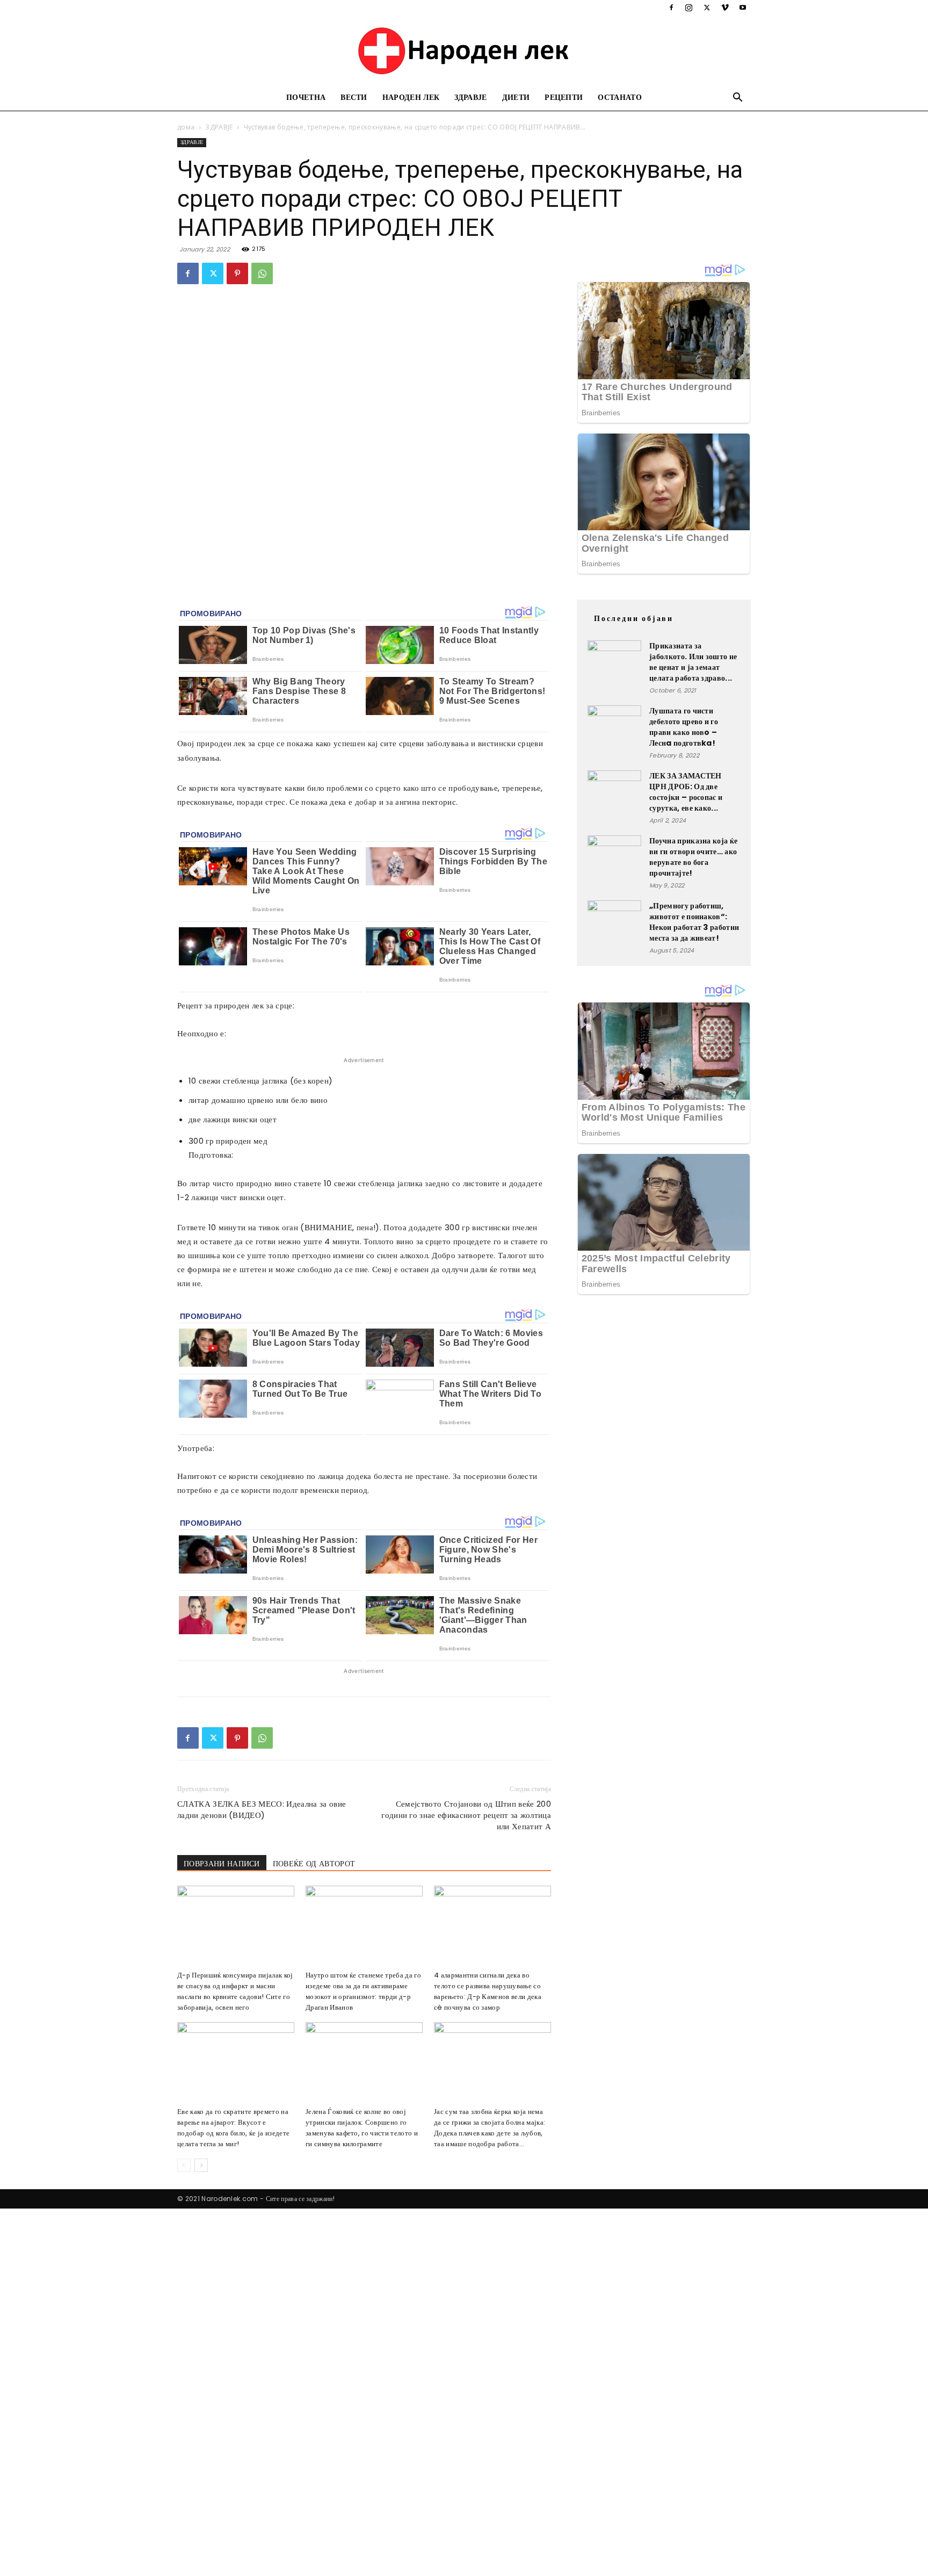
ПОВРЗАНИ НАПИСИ (222, 1864)
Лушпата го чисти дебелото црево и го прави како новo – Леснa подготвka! (684, 727)
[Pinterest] (237, 273)
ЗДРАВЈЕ (470, 98)
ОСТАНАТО (620, 98)
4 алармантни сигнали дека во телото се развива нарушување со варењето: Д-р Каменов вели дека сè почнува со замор (488, 1991)
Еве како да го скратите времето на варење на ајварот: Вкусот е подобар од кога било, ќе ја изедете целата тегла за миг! (233, 2128)
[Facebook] (671, 8)
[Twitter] (707, 8)
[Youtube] (743, 8)
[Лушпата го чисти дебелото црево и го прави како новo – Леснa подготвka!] (614, 732)
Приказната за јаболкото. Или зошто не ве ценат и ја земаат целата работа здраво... (693, 662)
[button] (738, 99)
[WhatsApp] (262, 273)
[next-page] (201, 2165)
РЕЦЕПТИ (564, 98)
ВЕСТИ (354, 98)
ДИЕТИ (516, 98)
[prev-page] (184, 2165)
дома (186, 127)
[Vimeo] (725, 8)
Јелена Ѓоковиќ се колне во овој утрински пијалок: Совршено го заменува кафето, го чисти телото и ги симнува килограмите (362, 2128)
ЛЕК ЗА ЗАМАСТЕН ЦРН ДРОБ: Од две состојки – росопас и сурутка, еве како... (686, 792)
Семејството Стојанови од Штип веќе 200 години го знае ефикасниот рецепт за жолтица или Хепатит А (466, 1815)
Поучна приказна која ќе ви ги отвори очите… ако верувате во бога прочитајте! (693, 857)
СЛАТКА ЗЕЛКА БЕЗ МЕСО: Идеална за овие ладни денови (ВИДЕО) (262, 1809)
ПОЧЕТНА (306, 98)
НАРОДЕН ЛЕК (411, 98)
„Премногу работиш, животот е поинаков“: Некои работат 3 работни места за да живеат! (694, 922)
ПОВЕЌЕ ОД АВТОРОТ (314, 1864)
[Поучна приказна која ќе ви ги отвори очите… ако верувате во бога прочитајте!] (614, 862)
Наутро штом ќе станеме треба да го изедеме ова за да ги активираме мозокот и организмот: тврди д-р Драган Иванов (363, 1991)
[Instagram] (689, 8)
